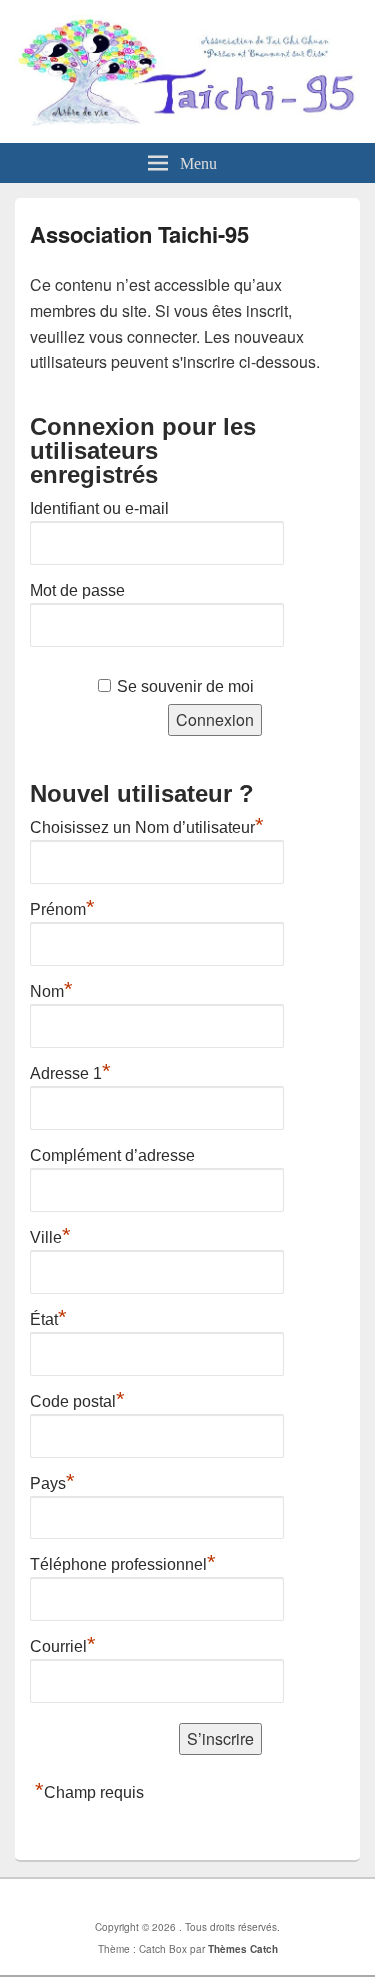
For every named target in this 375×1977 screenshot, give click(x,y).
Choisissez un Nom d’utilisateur (147, 825)
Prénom (62, 907)
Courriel (63, 1644)
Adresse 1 (70, 1071)
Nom (51, 989)
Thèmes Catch (243, 1949)
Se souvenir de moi (185, 686)
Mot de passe (77, 590)
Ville (50, 1235)
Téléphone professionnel (123, 1562)
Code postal (77, 1399)
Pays (52, 1481)
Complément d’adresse (112, 1155)
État (48, 1317)
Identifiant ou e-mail (99, 508)
